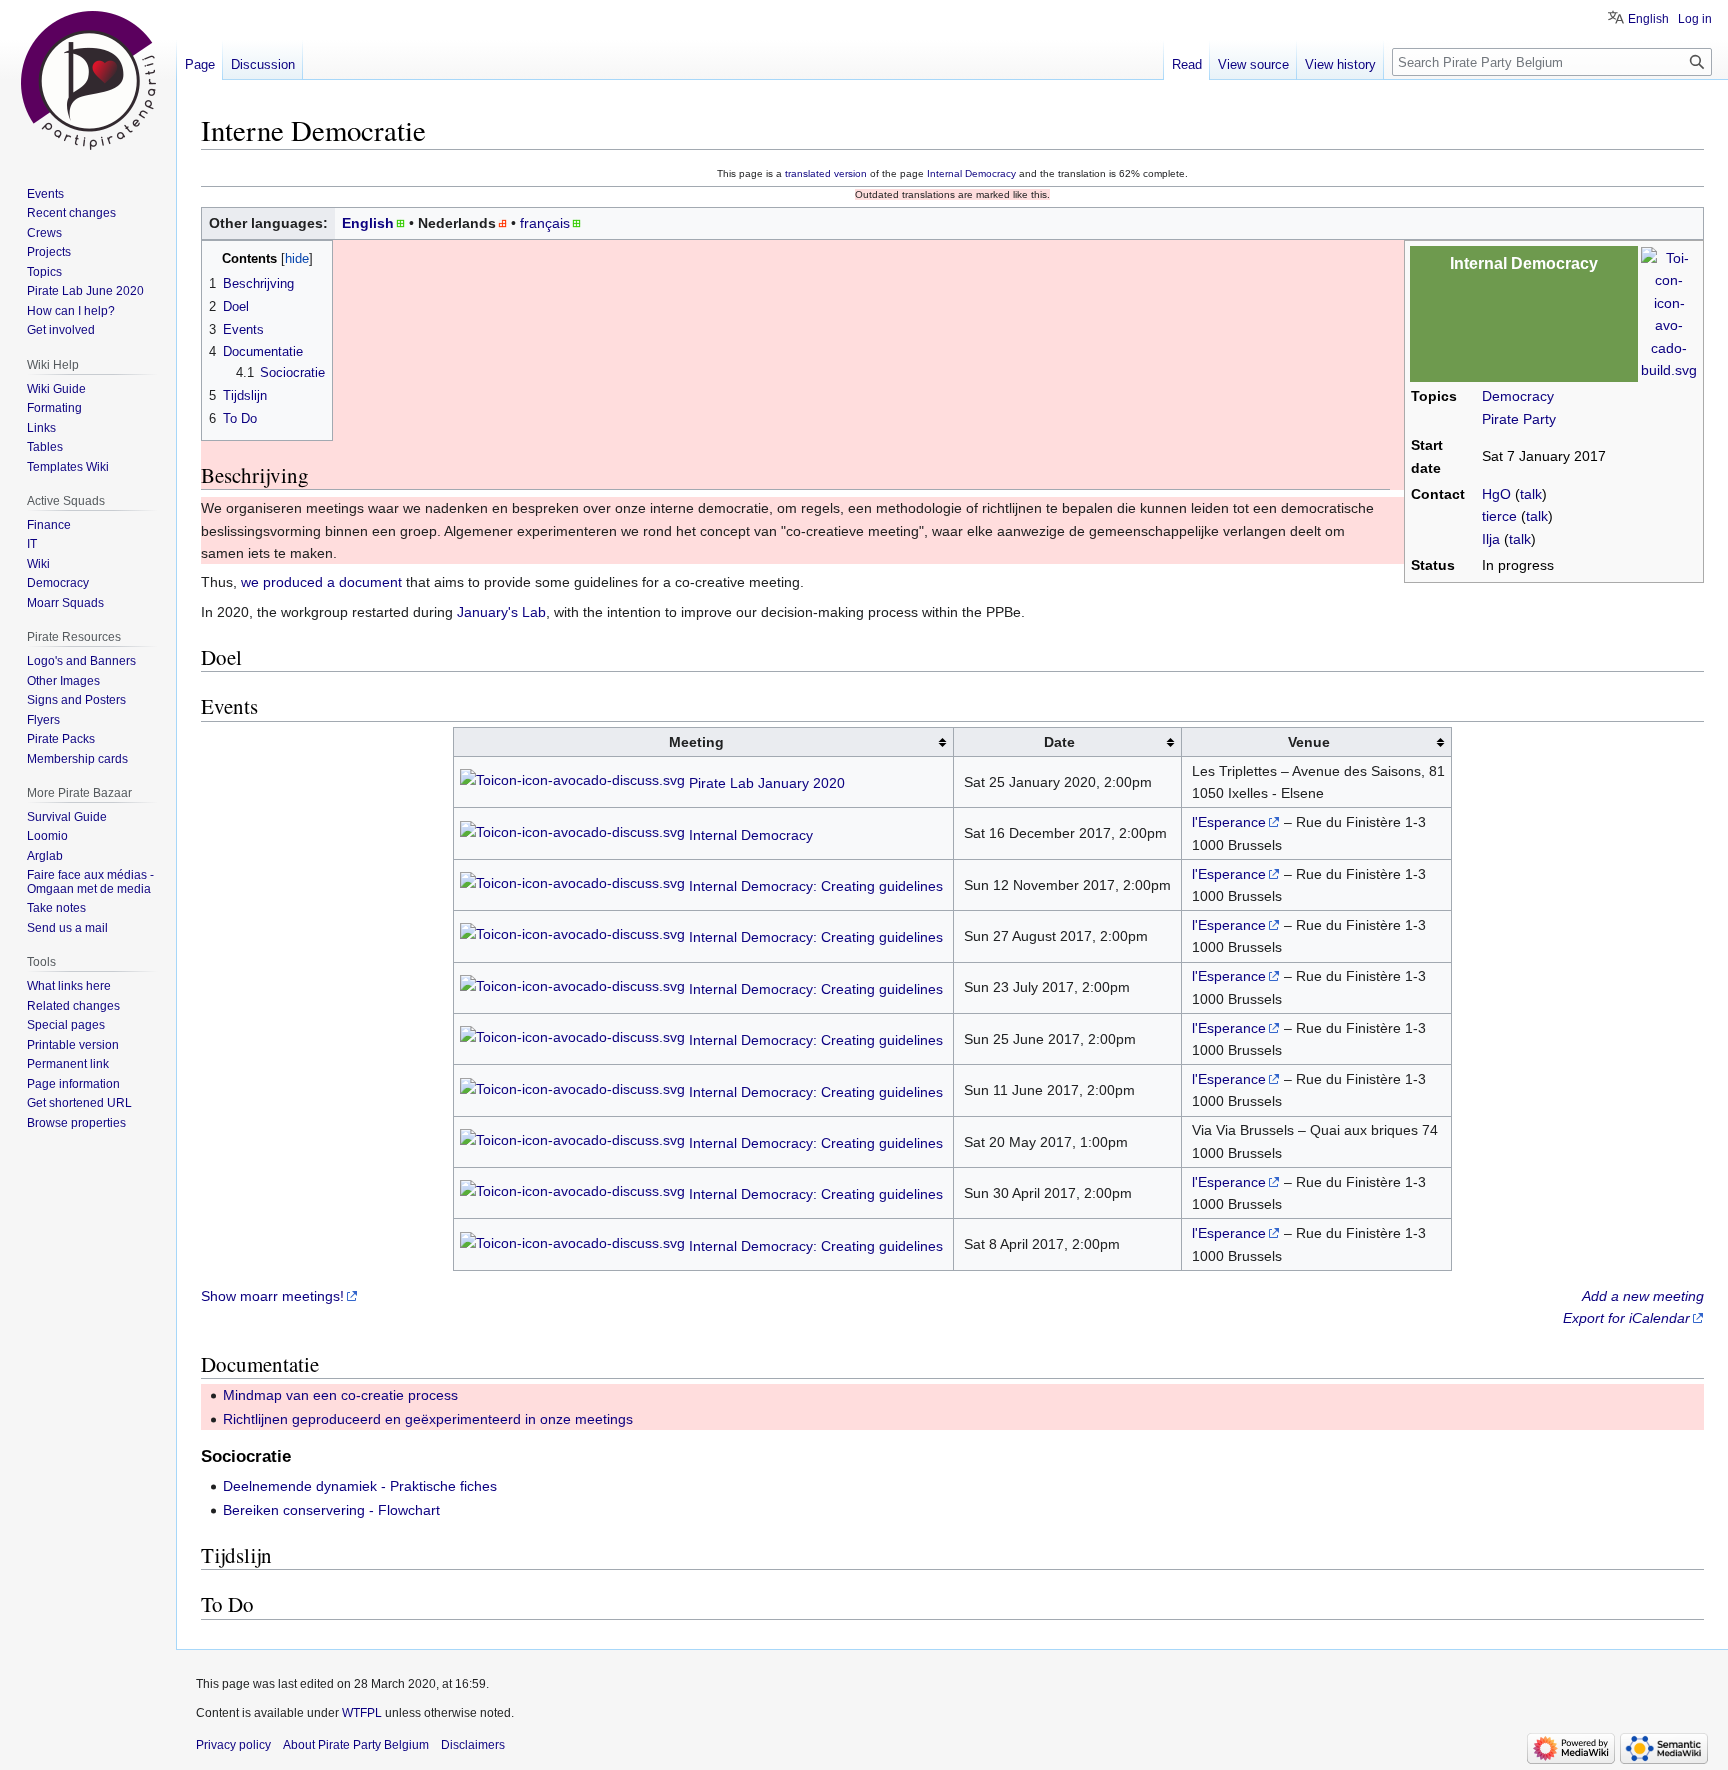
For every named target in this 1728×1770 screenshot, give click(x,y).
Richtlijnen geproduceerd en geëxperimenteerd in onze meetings (428, 1419)
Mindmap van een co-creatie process (340, 1395)
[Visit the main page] (88, 80)
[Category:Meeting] (572, 784)
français (545, 223)
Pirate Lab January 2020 (767, 784)
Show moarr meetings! (272, 1296)
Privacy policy (233, 1745)
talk (1531, 494)
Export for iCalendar (1626, 1318)
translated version (826, 173)
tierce (1499, 516)
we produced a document (321, 582)
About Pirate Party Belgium (356, 1745)
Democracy (1518, 396)
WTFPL (362, 1713)
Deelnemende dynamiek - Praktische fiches (360, 1486)
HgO (1496, 494)
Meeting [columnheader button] (696, 742)
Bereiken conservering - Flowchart (331, 1510)
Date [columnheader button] (1059, 742)
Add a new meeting (1643, 1296)
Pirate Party (1519, 419)
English (368, 223)
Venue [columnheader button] (1309, 742)
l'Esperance (1229, 822)
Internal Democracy (971, 173)
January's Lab (501, 612)
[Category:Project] (1669, 313)
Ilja (1491, 539)
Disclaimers (473, 1745)
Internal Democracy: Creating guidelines (816, 886)
